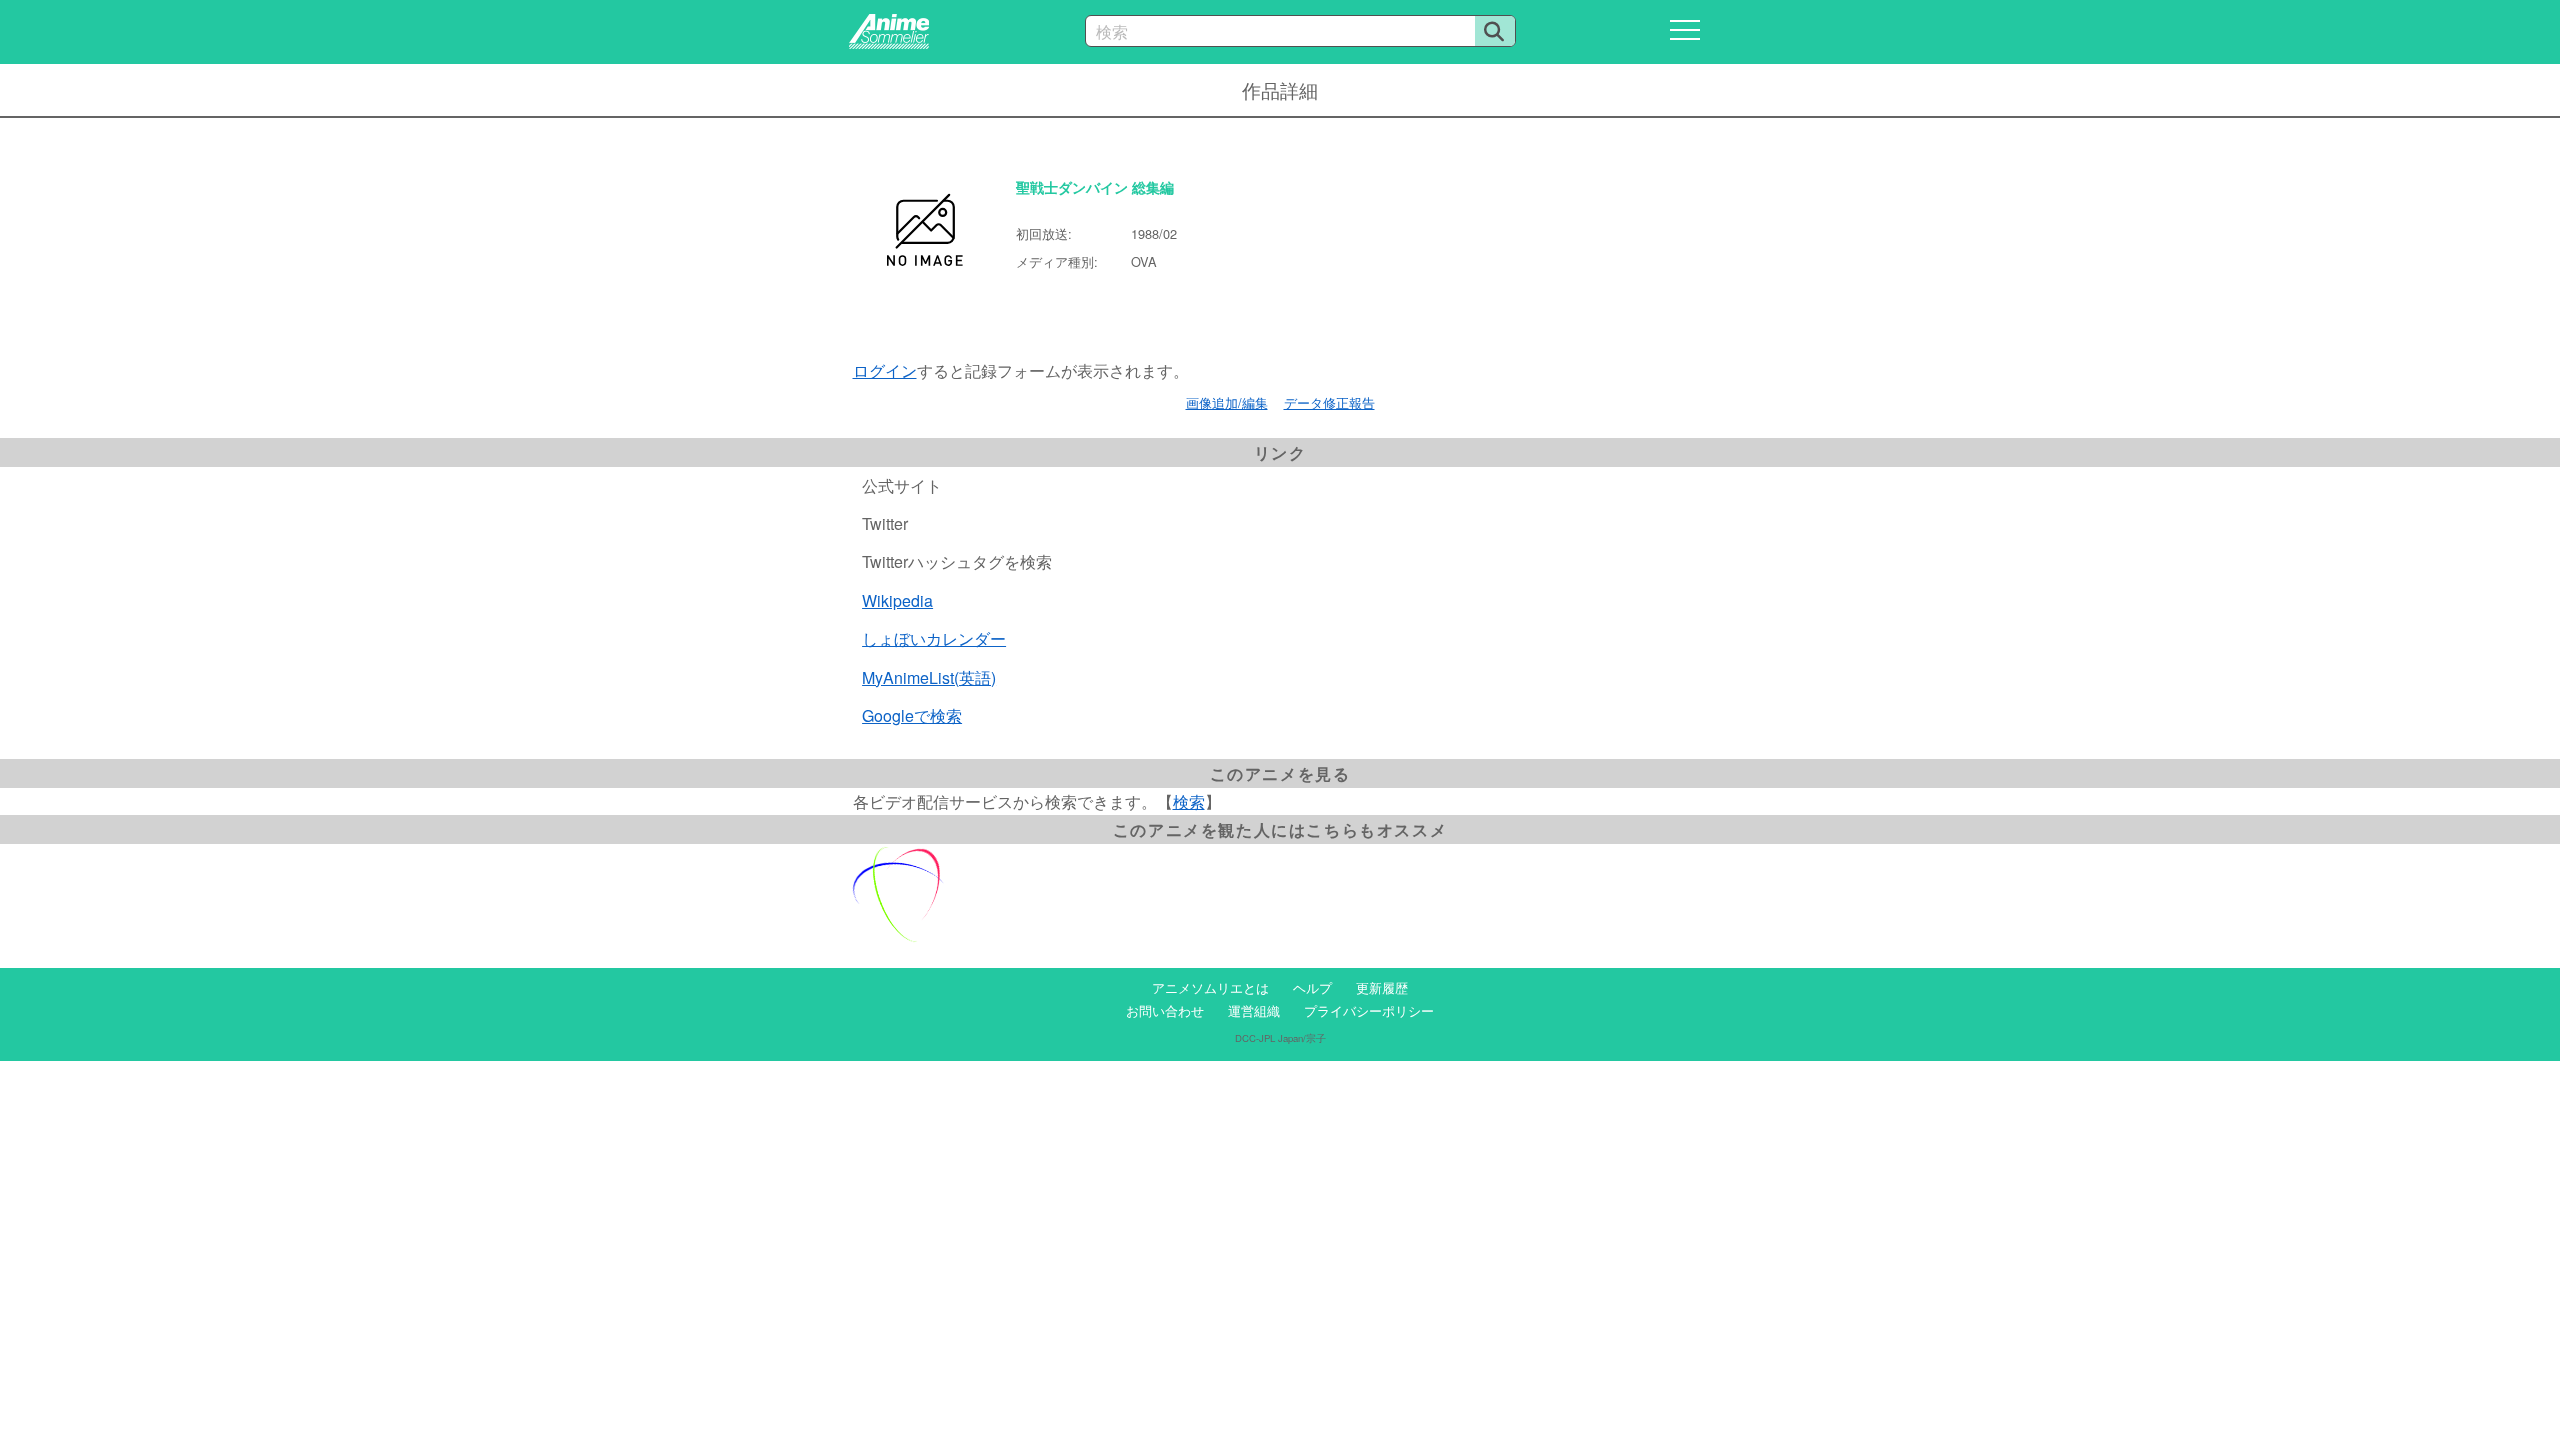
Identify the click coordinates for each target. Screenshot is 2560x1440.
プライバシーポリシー (1369, 1010)
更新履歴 (1382, 987)
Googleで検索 (912, 715)
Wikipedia (897, 600)
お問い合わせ (1165, 1010)
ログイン (885, 370)
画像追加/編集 (1227, 402)
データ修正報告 (1329, 402)
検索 (1189, 801)
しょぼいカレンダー (934, 638)
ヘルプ (1312, 987)
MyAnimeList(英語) (929, 677)
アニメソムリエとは (1210, 987)
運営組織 (1254, 1010)
